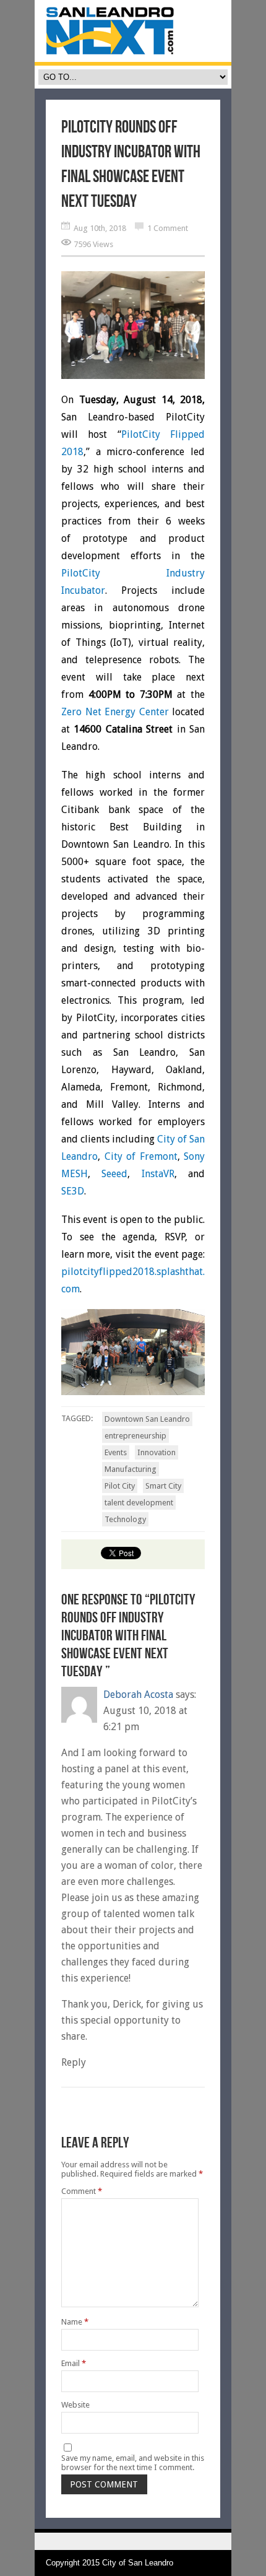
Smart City (163, 1486)
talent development (139, 1503)
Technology (125, 1519)
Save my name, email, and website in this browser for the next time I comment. (133, 2463)
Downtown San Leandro (147, 1419)
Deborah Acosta (138, 1695)
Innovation (157, 1452)
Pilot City (120, 1486)
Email (74, 2363)
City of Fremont (141, 1156)
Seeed (114, 1174)
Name (75, 2322)
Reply (74, 2062)
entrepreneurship (135, 1436)
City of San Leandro (138, 2563)
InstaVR (158, 1174)
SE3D (73, 1191)
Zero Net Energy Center (115, 712)
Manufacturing (131, 1469)
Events (116, 1452)
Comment (82, 2191)
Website (75, 2405)
